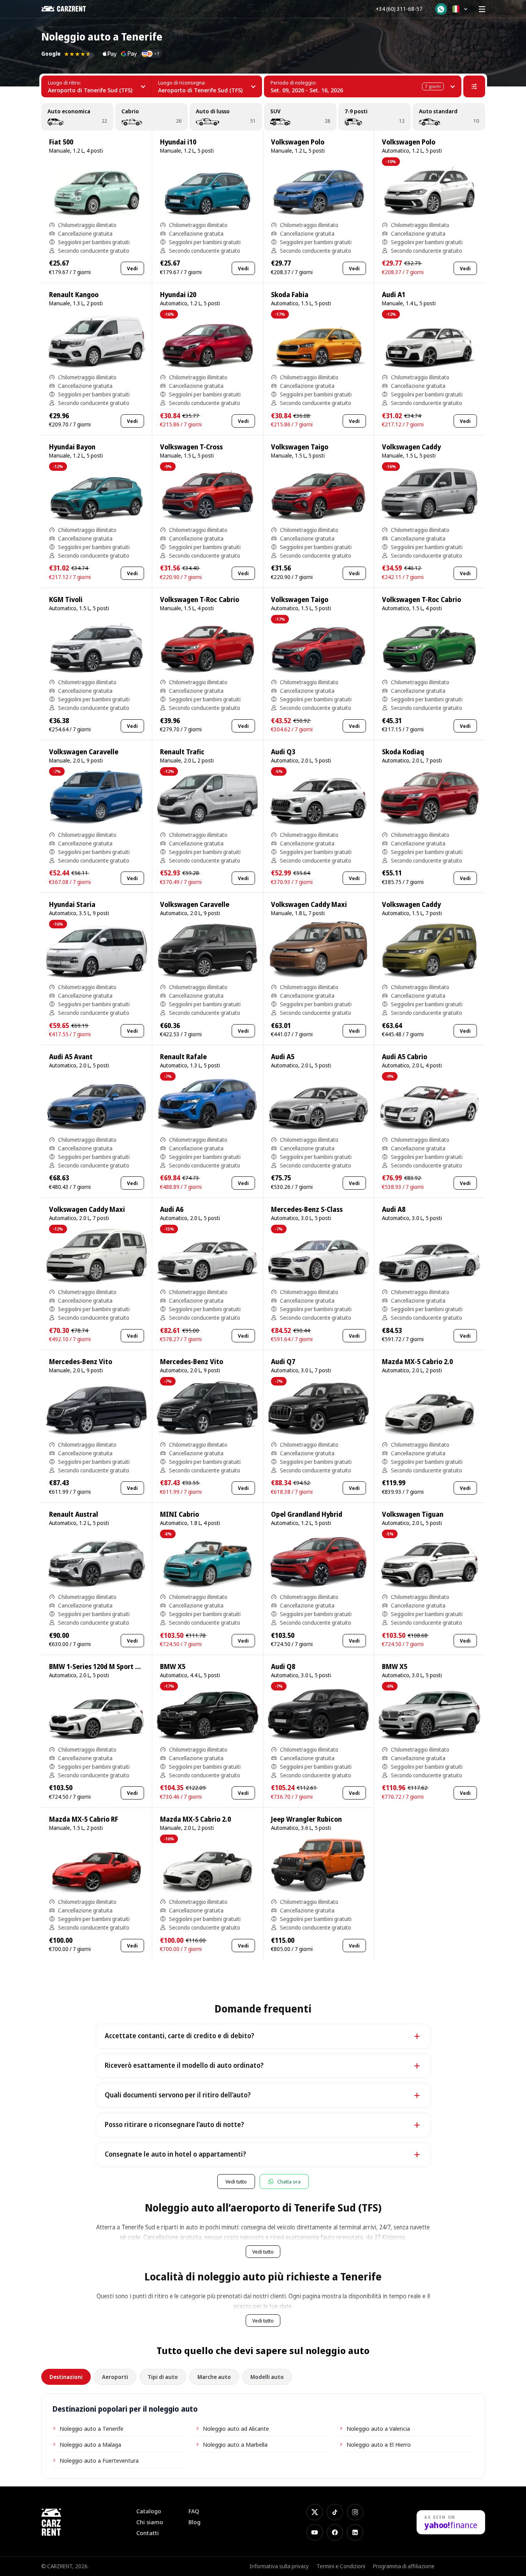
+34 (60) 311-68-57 (399, 9)
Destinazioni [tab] (66, 2377)
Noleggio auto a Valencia (378, 2428)
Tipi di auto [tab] (163, 2377)
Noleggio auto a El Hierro (379, 2444)
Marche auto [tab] (214, 2377)
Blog (194, 2522)
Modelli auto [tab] (267, 2377)
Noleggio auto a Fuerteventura (99, 2460)
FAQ (194, 2511)
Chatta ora (289, 2182)
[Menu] (482, 9)
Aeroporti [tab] (115, 2377)
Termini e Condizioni (341, 2566)
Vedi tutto (236, 2182)
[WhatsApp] (441, 9)
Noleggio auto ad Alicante (236, 2428)
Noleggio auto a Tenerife (91, 2428)
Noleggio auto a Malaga (90, 2444)
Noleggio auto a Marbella (235, 2444)
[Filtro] (474, 86)
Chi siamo (150, 2522)
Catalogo (149, 2511)
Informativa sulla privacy (279, 2566)
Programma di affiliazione (404, 2566)
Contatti (148, 2533)
